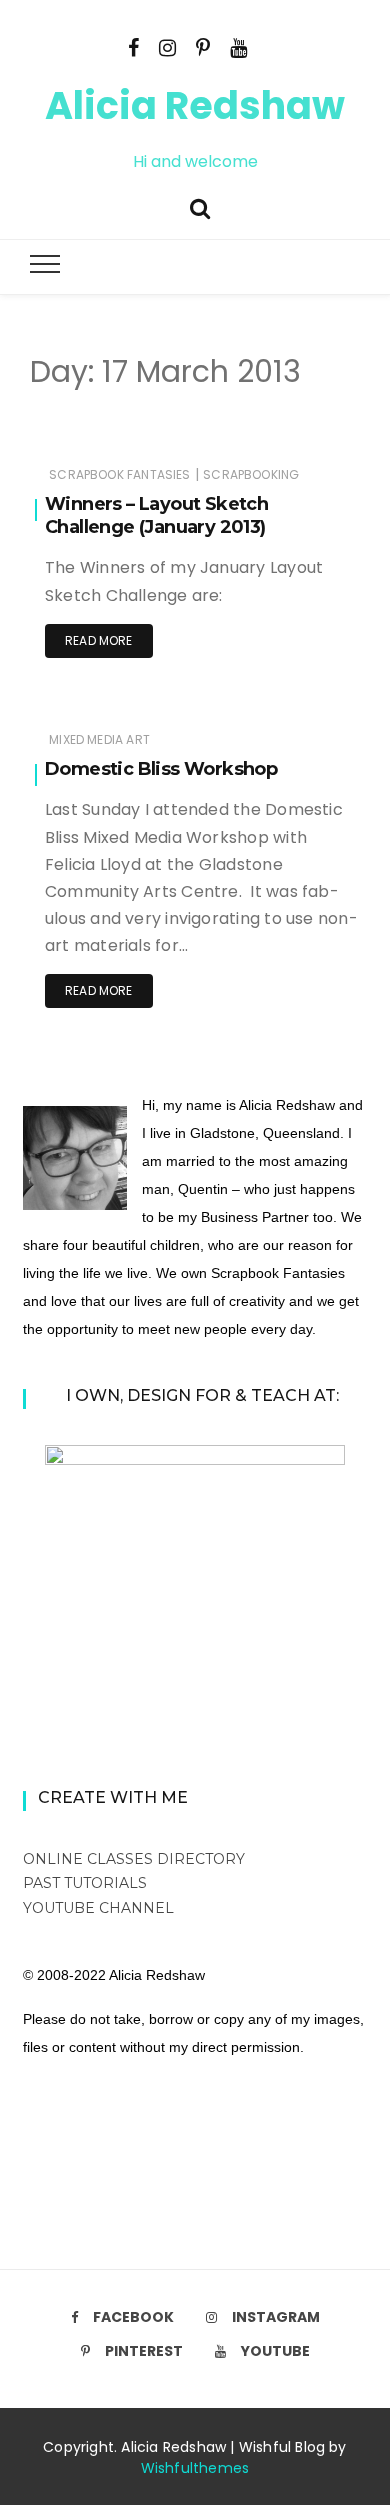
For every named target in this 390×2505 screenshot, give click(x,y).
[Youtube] (238, 46)
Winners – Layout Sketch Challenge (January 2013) (156, 515)
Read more (99, 640)
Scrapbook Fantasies (119, 474)
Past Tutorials (85, 1883)
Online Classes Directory (134, 1859)
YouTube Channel (98, 1908)
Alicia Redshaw (195, 105)
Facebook (133, 2317)
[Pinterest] (203, 46)
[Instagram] (167, 46)
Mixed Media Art (99, 739)
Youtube (275, 2351)
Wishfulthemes (195, 2468)
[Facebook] (133, 46)
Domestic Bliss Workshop (161, 769)
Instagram (276, 2317)
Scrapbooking (251, 474)
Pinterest (144, 2351)
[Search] (200, 206)
